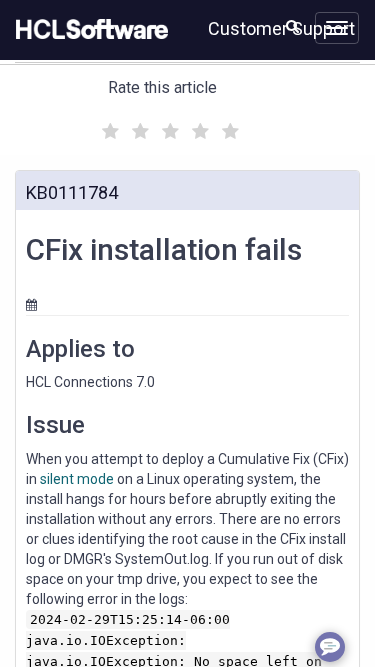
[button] (292, 26)
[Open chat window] (330, 647)
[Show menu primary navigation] (337, 28)
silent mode (77, 479)
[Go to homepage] (88, 30)
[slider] (168, 128)
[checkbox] (108, 126)
